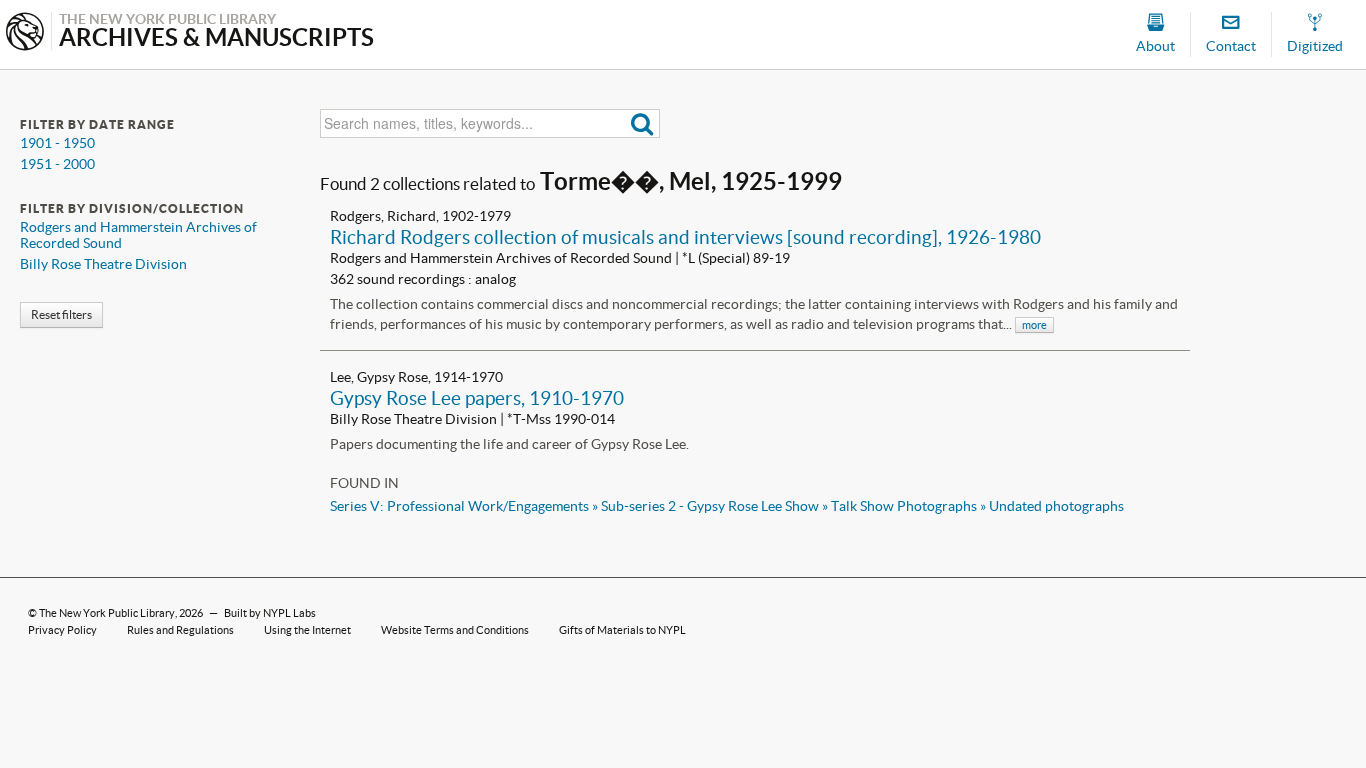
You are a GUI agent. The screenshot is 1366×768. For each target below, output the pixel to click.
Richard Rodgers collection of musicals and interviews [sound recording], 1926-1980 (685, 237)
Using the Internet (307, 630)
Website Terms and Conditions (455, 630)
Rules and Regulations (180, 630)
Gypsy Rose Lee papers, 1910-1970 (477, 398)
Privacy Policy (62, 630)
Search (642, 123)
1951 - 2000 (57, 164)
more (1034, 325)
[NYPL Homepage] (25, 33)
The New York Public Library (107, 613)
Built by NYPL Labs (270, 613)
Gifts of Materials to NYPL (622, 630)
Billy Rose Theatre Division (103, 264)
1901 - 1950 (57, 143)
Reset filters (61, 314)
